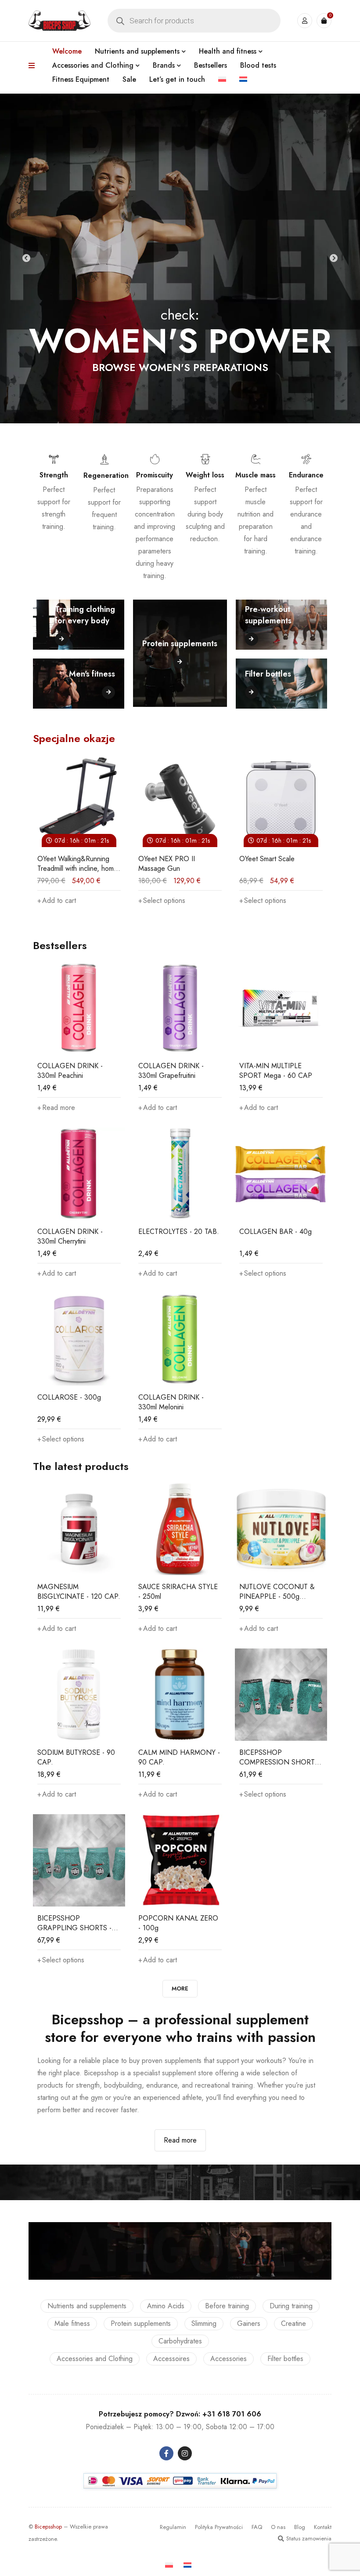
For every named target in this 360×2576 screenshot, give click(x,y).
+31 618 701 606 (232, 2414)
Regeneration (106, 475)
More (180, 1988)
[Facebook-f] (166, 2453)
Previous (26, 258)
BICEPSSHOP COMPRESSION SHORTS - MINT (279, 1762)
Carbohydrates (180, 2341)
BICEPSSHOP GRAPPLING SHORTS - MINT (74, 1928)
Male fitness (72, 2323)
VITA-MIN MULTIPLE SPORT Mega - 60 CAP (276, 1071)
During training (291, 2306)
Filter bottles (285, 2359)
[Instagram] (185, 2453)
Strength (54, 475)
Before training (227, 2306)
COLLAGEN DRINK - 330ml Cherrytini (70, 1236)
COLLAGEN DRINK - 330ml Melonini (171, 1402)
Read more (180, 2140)
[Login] (305, 21)
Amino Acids (166, 2306)
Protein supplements (141, 2323)
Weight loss (205, 475)
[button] (158, 1108)
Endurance (306, 475)
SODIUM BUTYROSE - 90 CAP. (76, 1757)
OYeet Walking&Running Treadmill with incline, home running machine (48, 868)
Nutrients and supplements (87, 2306)
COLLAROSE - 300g (69, 1397)
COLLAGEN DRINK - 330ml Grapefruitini (171, 1071)
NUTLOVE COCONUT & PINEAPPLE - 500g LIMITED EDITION (277, 1596)
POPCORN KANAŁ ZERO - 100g (178, 1923)
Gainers (249, 2323)
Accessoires (171, 2359)
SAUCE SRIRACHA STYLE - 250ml (178, 1592)
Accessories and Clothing (95, 2359)
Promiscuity (155, 475)
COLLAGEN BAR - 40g (275, 1232)
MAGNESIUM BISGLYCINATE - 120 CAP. (79, 1592)
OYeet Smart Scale (237, 859)
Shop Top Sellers (180, 380)
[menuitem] (222, 80)
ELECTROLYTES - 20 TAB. (179, 1232)
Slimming (204, 2323)
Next (334, 258)
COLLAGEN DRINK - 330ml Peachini (70, 1071)
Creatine (293, 2323)
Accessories (229, 2359)
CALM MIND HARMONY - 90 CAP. (179, 1757)
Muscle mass (256, 475)
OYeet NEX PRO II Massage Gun (137, 864)
